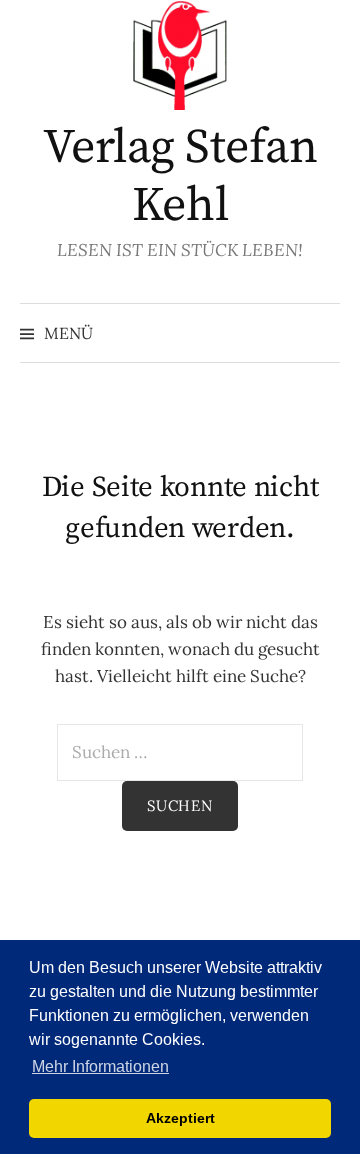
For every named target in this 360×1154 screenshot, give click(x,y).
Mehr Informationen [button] (100, 1066)
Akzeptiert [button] (180, 1118)
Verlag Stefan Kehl (180, 177)
